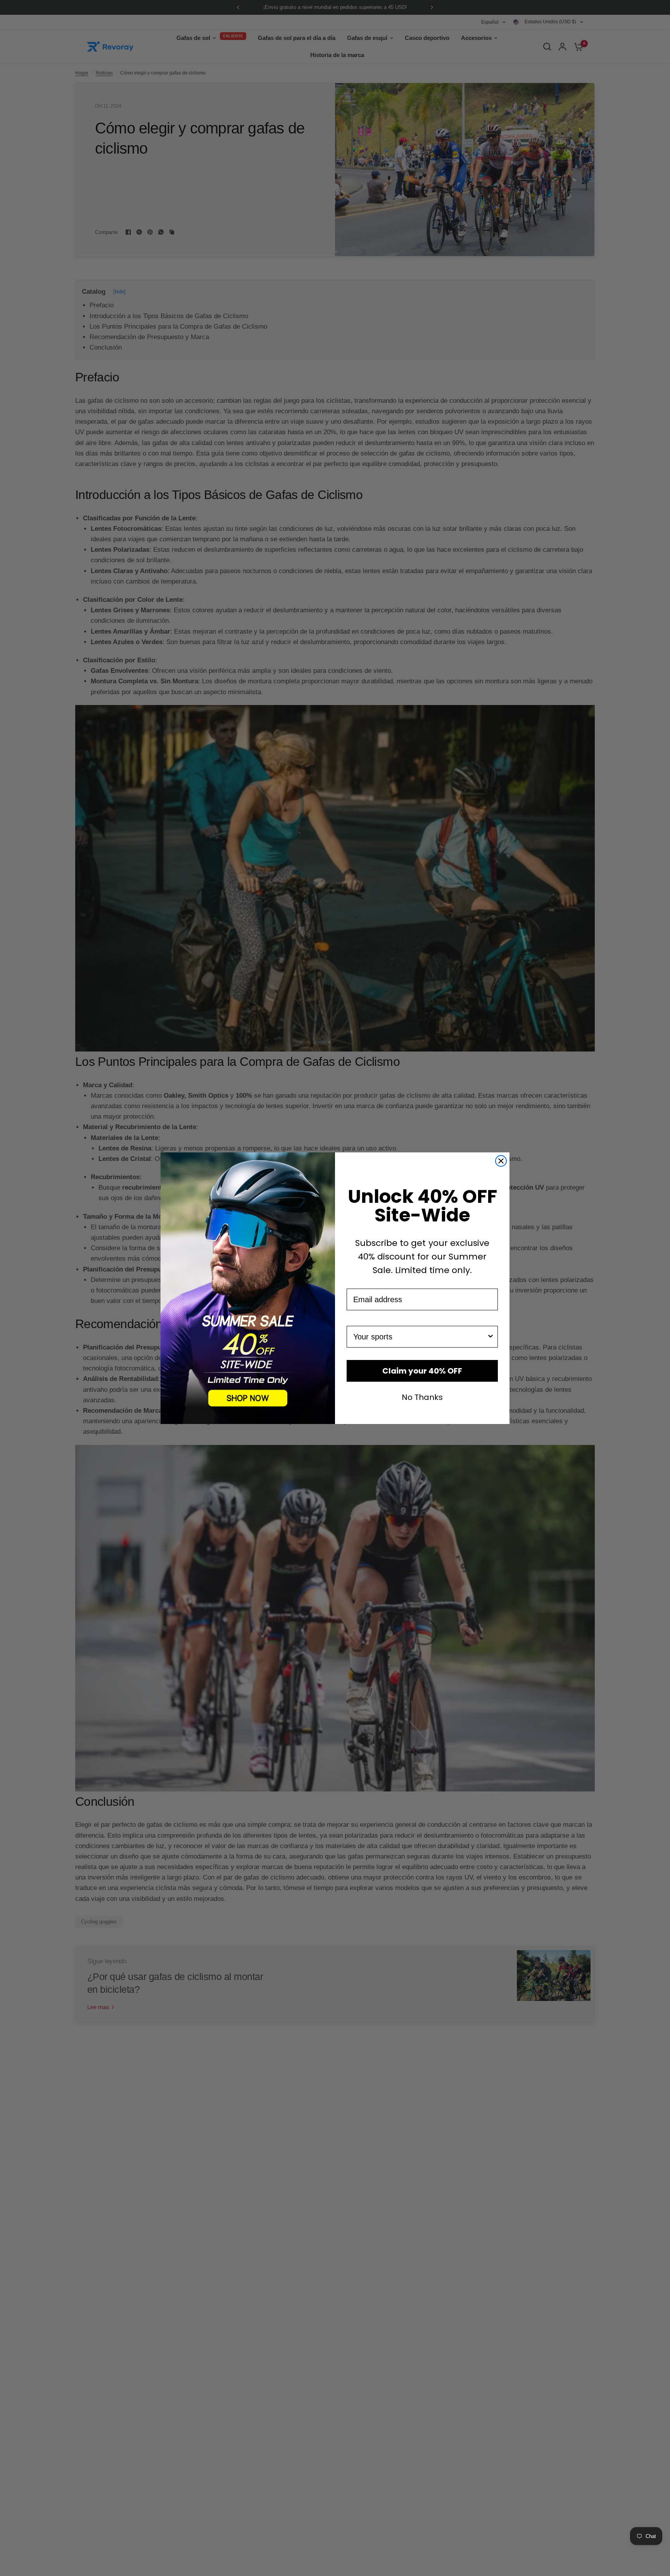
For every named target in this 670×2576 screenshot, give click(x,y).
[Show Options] (490, 1337)
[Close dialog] (501, 1161)
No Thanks (422, 1396)
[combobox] (420, 1337)
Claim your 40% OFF (422, 1371)
